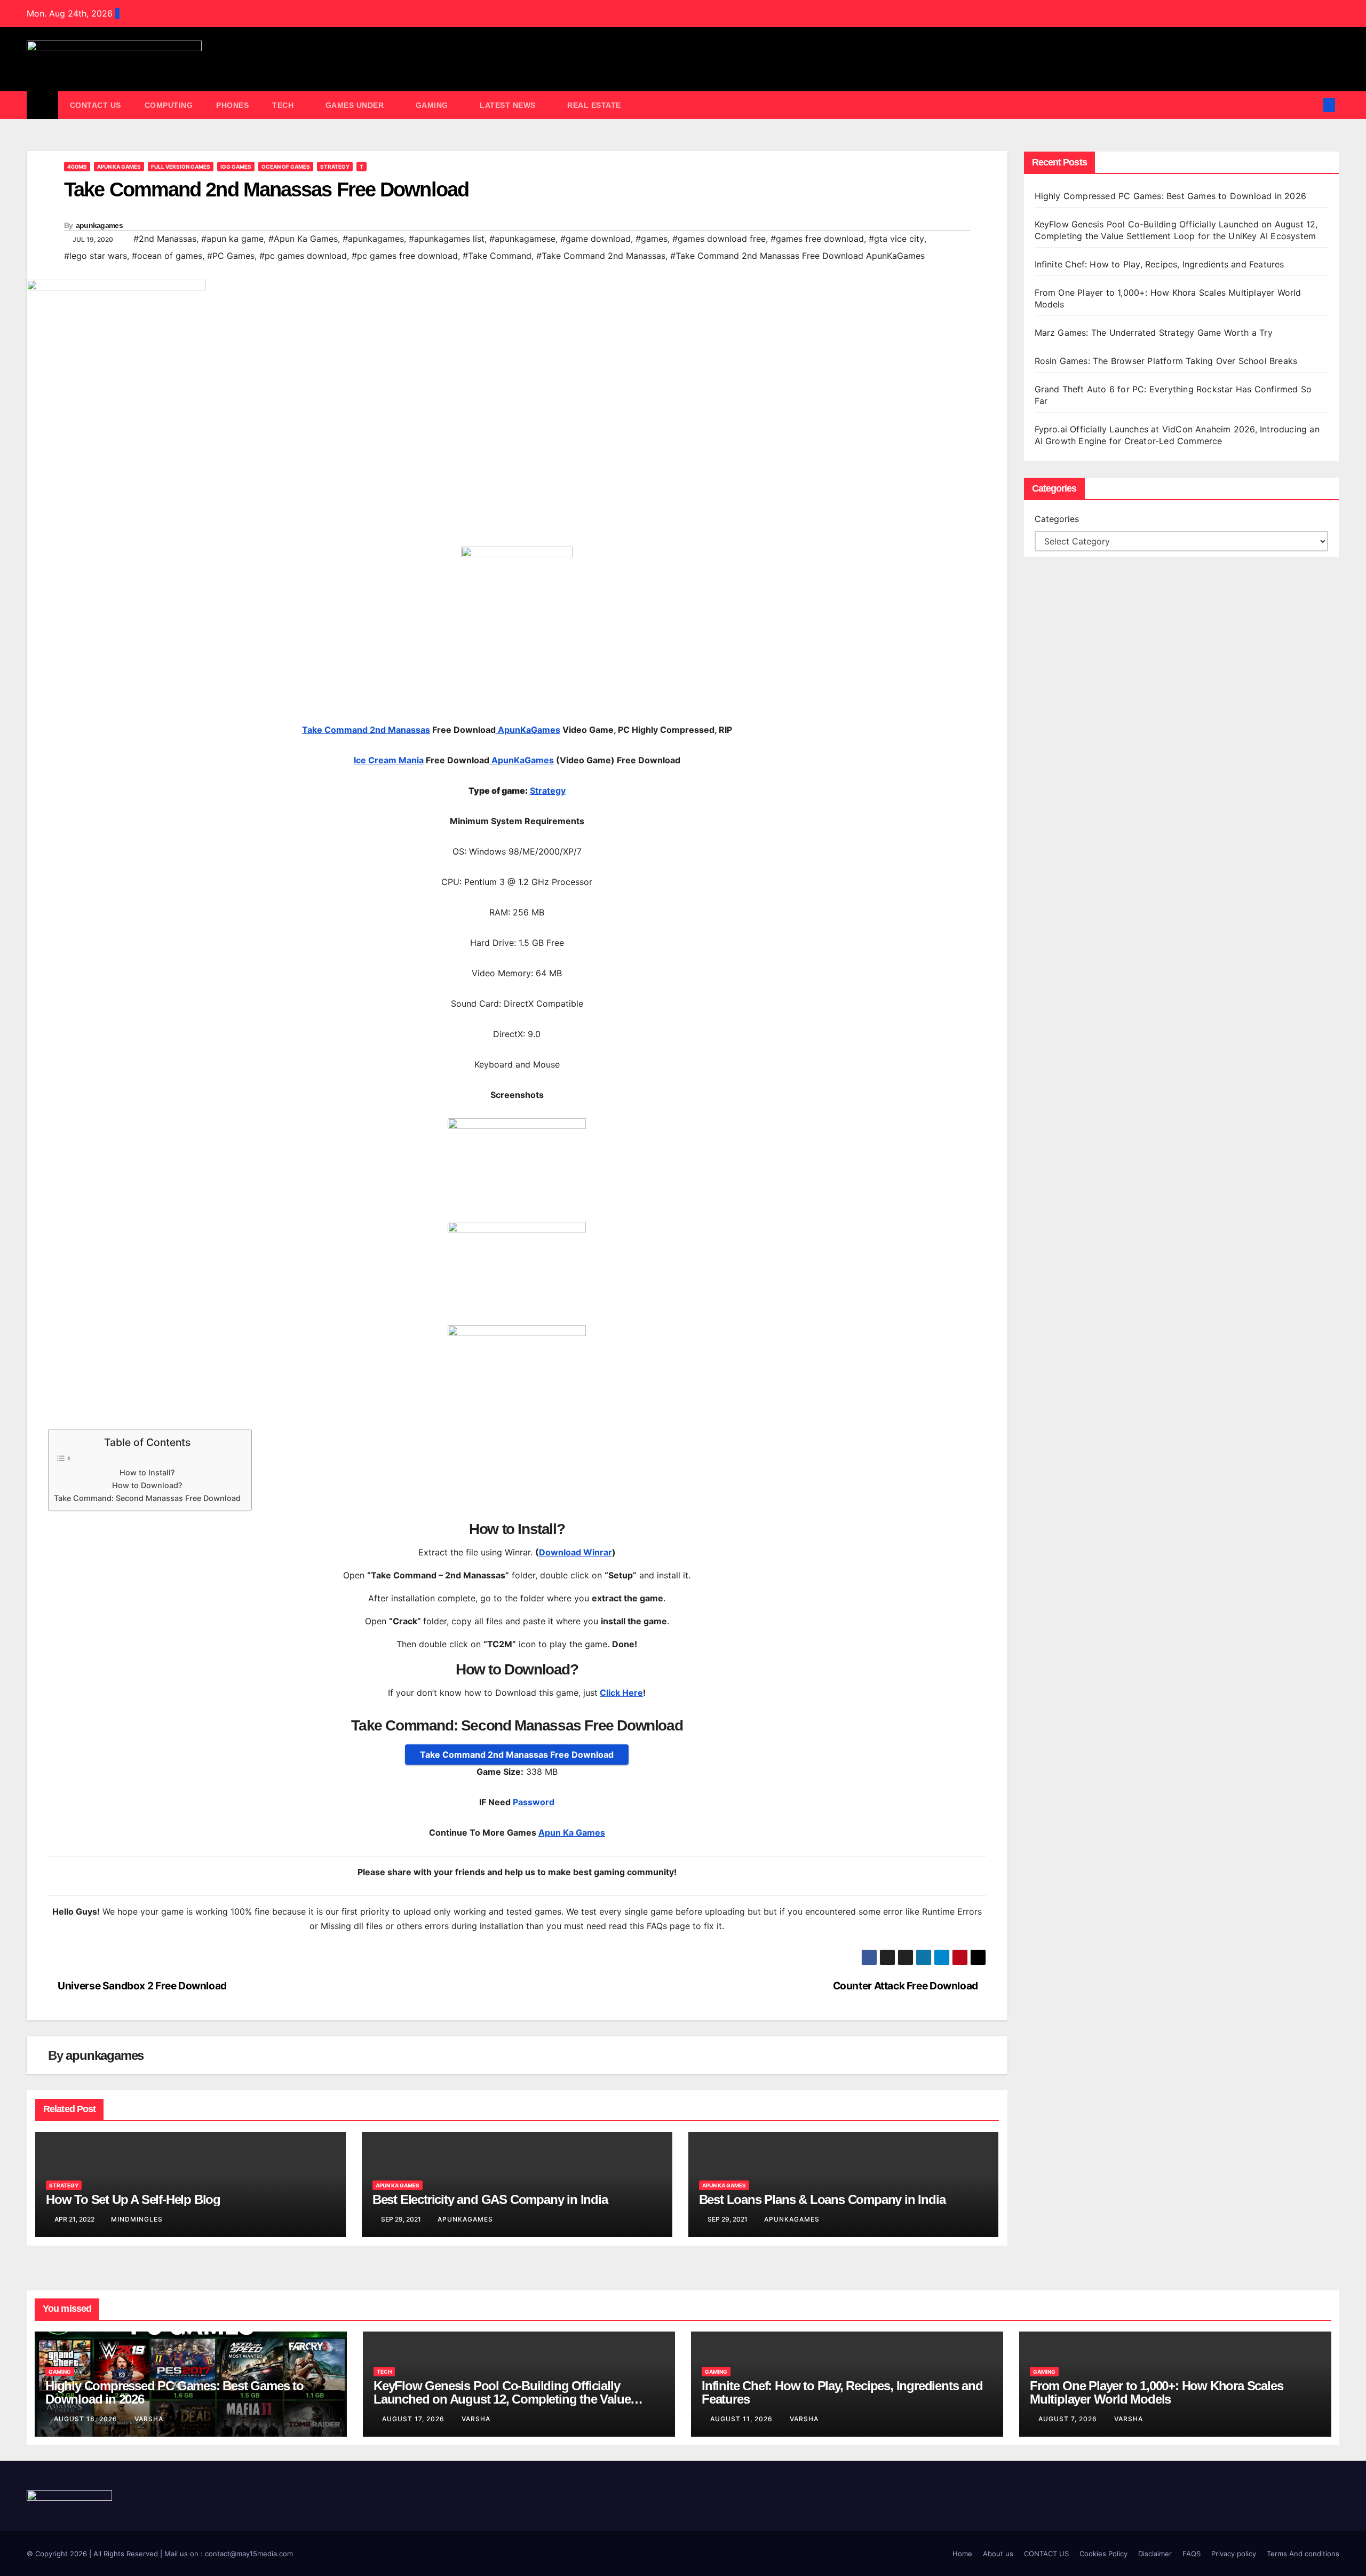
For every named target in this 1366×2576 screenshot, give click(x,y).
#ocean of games (167, 256)
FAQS (1192, 2554)
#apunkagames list (447, 239)
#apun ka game (232, 239)
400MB (77, 167)
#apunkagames (373, 239)
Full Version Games (181, 167)
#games (652, 239)
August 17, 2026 (414, 2419)
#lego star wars (96, 256)
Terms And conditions (1303, 2554)
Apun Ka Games (119, 167)
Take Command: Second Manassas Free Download (147, 1498)
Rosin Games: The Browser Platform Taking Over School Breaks (1166, 361)
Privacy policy (1234, 2554)
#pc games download (303, 256)
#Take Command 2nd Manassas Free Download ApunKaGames (797, 256)
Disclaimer (1155, 2554)
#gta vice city (896, 239)
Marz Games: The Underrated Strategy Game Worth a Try (1154, 333)
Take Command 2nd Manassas (366, 730)
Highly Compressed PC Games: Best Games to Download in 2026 (1172, 196)
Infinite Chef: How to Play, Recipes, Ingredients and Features (1159, 264)
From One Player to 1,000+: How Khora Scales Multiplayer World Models (1156, 2392)
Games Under (356, 105)
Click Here (621, 1693)
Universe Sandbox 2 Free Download (141, 1986)
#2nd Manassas (165, 239)
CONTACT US (96, 105)
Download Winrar (575, 1552)
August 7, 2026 (1069, 2419)
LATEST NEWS (509, 105)
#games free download (817, 239)
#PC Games (231, 256)
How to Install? (147, 1472)
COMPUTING (169, 105)
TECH (284, 105)
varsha (149, 2419)
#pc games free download (405, 256)
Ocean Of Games (286, 167)
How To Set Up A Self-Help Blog (133, 2199)
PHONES (232, 105)
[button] (1312, 105)
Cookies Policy (1103, 2554)
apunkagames (99, 225)
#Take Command (497, 256)
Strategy (335, 167)
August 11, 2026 (742, 2419)
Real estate (594, 105)
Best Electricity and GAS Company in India (490, 2199)
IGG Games (236, 167)
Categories (1057, 519)
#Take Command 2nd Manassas (601, 256)
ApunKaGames (528, 730)
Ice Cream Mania (389, 760)
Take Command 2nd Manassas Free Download (517, 1755)
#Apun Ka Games (303, 239)
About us (998, 2554)
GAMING (433, 105)
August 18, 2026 (87, 2419)
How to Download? (147, 1485)
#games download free (719, 239)
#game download (595, 239)
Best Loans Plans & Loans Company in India (822, 2199)
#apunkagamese (522, 239)
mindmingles (137, 2219)
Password (534, 1802)
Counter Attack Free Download (906, 1986)
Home (962, 2554)
